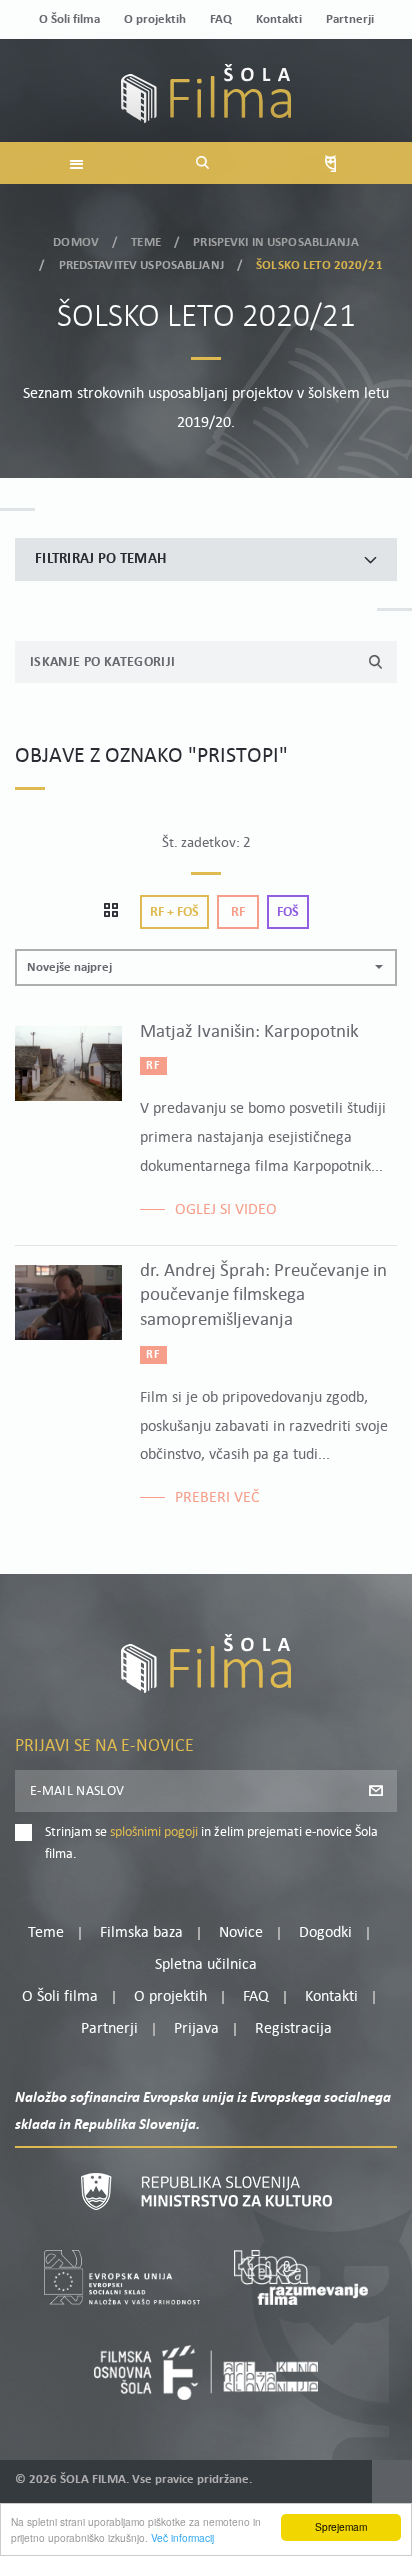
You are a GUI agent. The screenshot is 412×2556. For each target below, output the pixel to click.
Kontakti (279, 19)
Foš (288, 912)
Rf (238, 912)
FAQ (221, 19)
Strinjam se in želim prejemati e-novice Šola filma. (211, 1843)
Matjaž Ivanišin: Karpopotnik (249, 1032)
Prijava (196, 2029)
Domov (76, 242)
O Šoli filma (69, 19)
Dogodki (325, 1933)
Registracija (293, 2029)
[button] (206, 967)
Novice (241, 1933)
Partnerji (350, 19)
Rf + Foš (174, 912)
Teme (146, 242)
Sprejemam (341, 2526)
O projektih (155, 19)
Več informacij (182, 2537)
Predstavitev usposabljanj (141, 265)
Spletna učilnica (206, 1965)
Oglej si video (226, 1210)
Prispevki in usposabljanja (275, 242)
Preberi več (217, 1498)
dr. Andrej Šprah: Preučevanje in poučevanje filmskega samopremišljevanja (263, 1296)
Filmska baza (141, 1933)
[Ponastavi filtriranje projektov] (117, 912)
